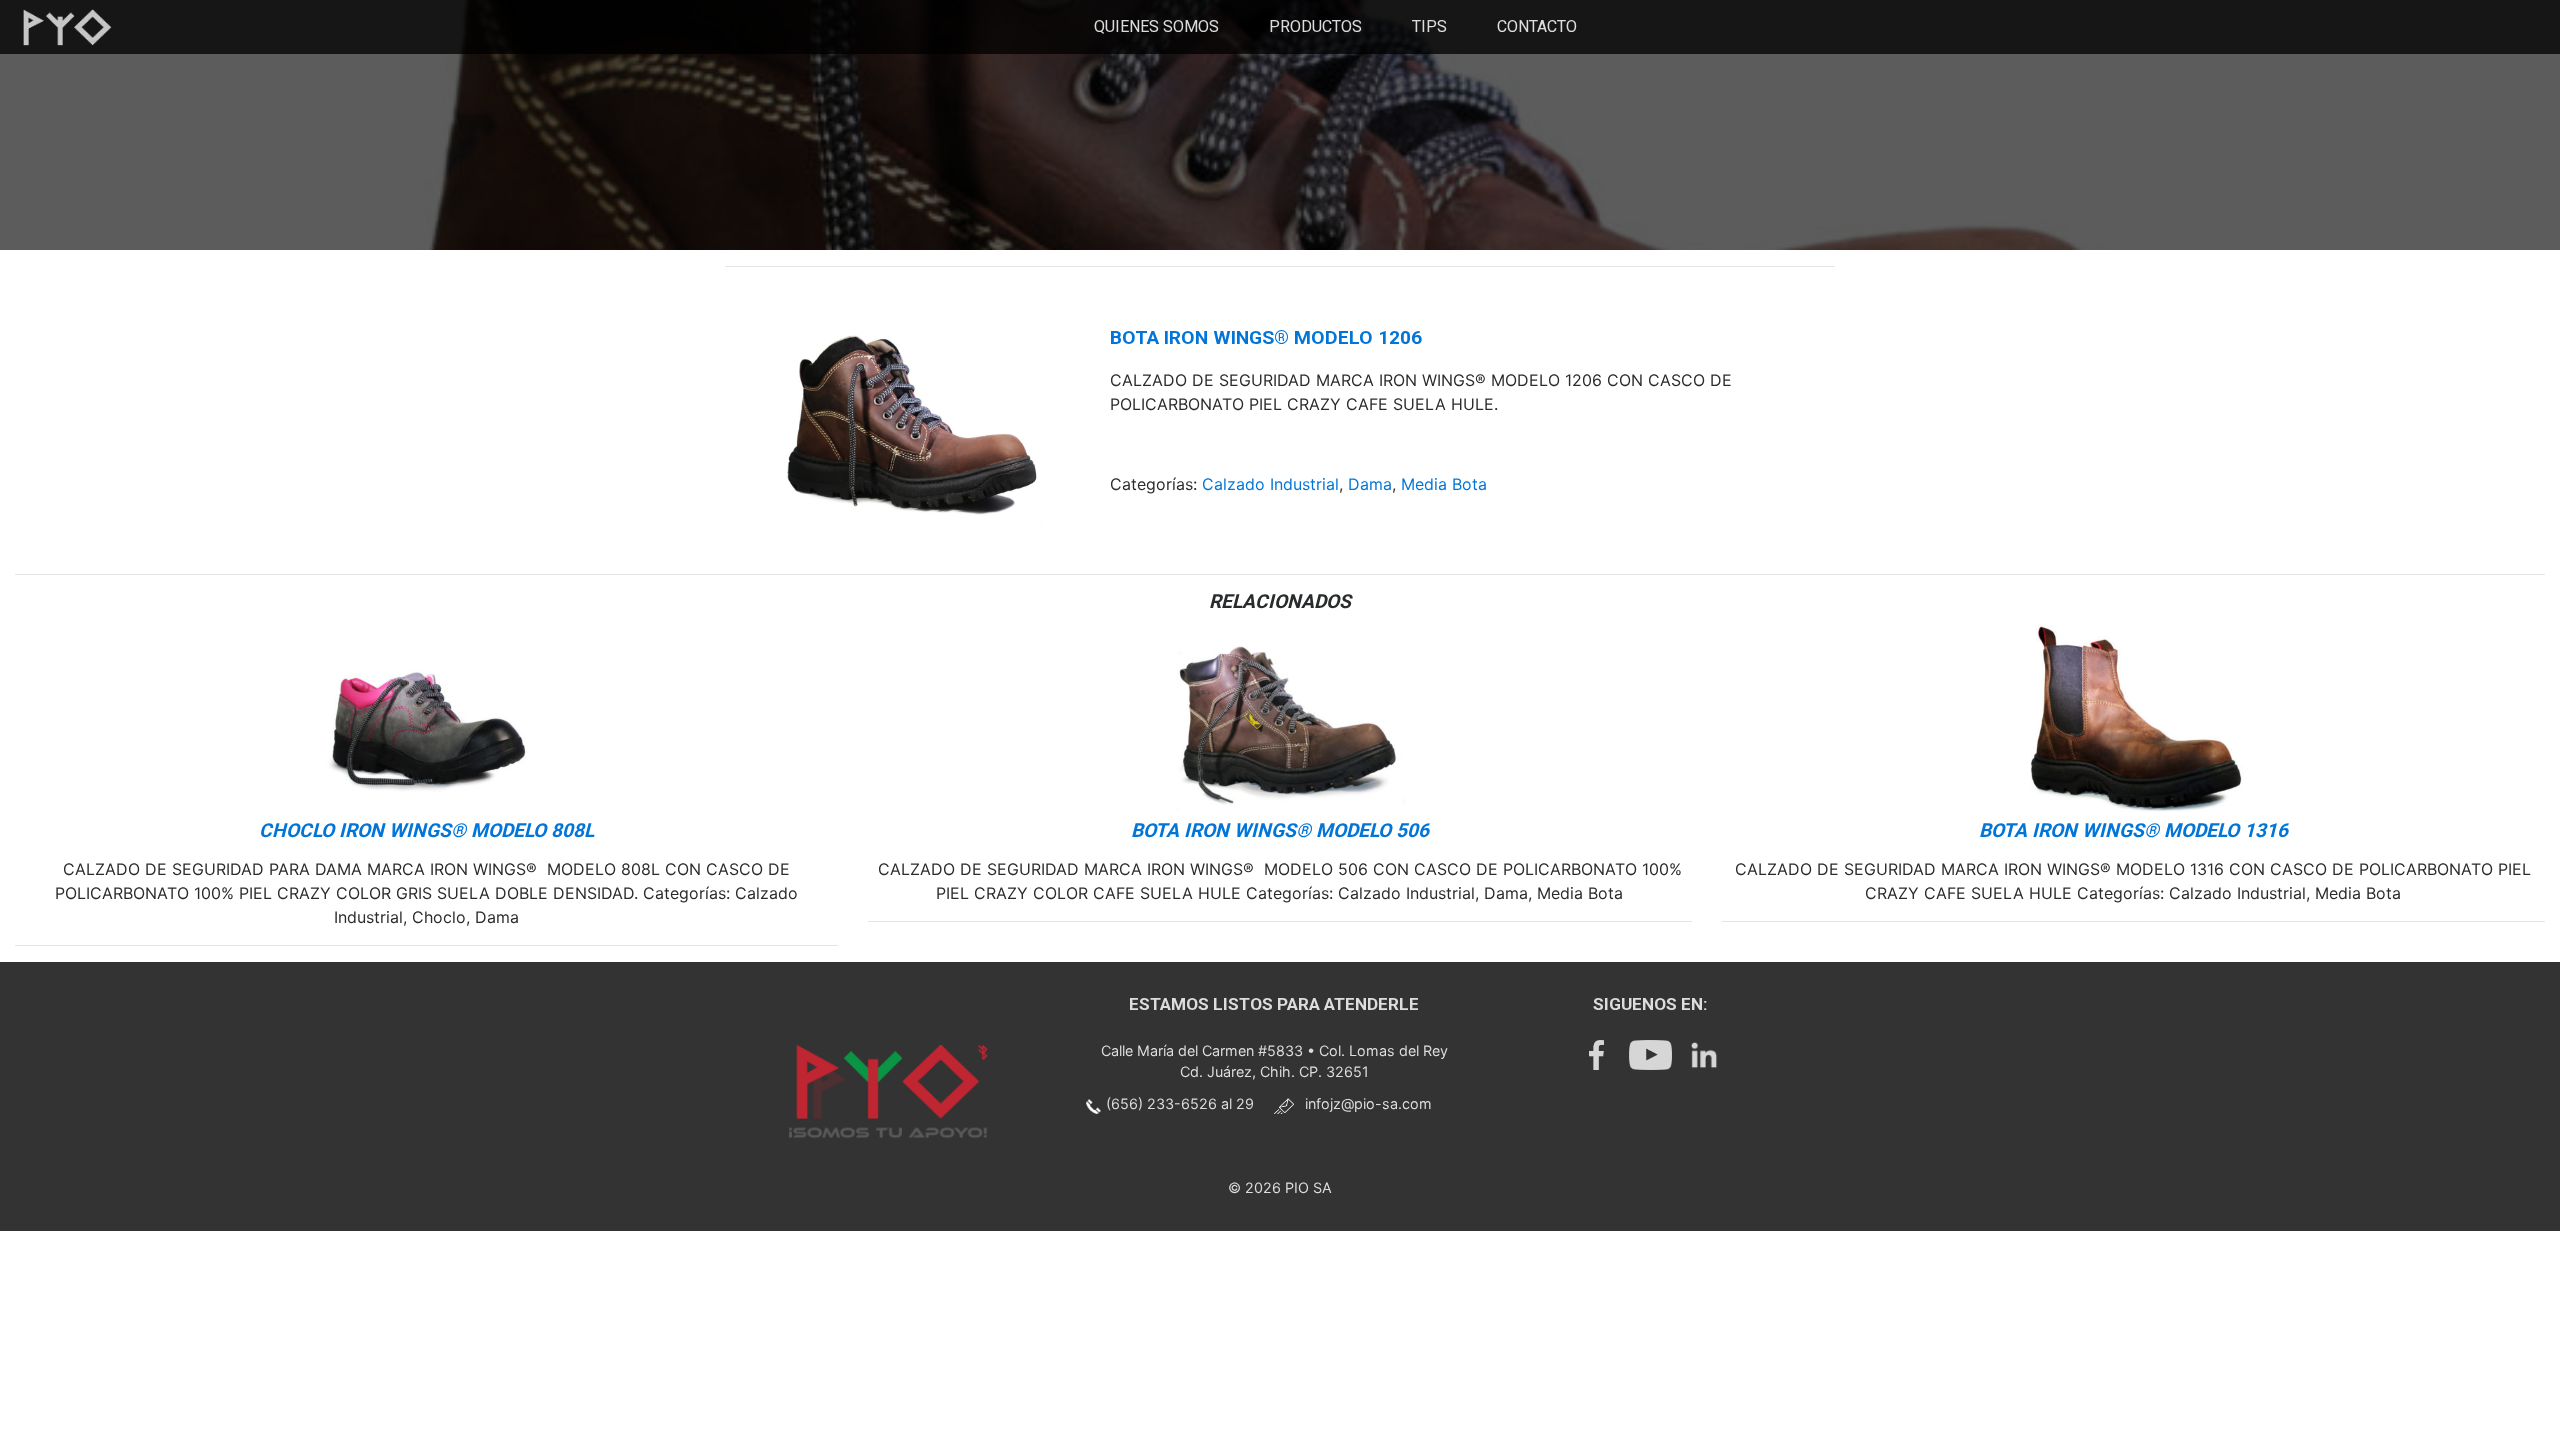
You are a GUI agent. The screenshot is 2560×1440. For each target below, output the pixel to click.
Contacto (1537, 26)
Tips (1429, 26)
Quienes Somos (1156, 26)
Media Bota (1444, 484)
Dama (1370, 484)
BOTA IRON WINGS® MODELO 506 (1280, 830)
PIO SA (1308, 1187)
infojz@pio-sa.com (1368, 1103)
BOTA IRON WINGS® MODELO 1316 (2133, 830)
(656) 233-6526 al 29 (1180, 1103)
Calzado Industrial (1270, 484)
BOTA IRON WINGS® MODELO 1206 (1266, 337)
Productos (1315, 26)
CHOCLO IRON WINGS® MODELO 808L (426, 830)
